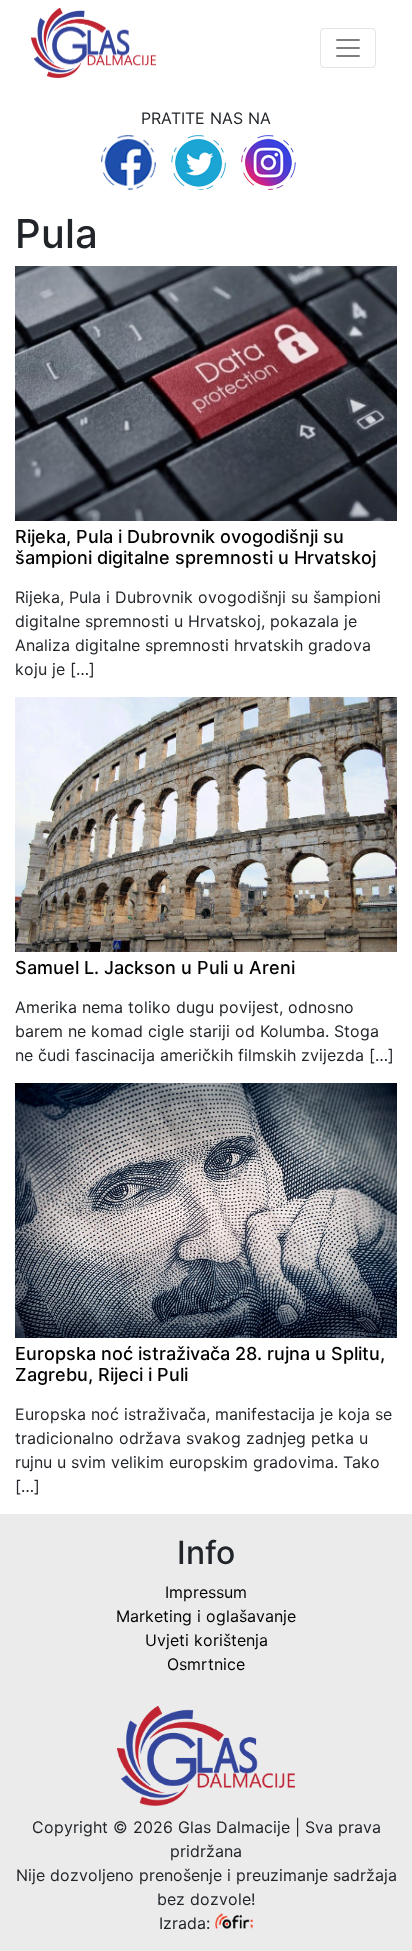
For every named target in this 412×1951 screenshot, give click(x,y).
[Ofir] (234, 1923)
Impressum (206, 1592)
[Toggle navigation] (348, 48)
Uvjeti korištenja (206, 1640)
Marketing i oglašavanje (206, 1616)
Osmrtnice (206, 1664)
